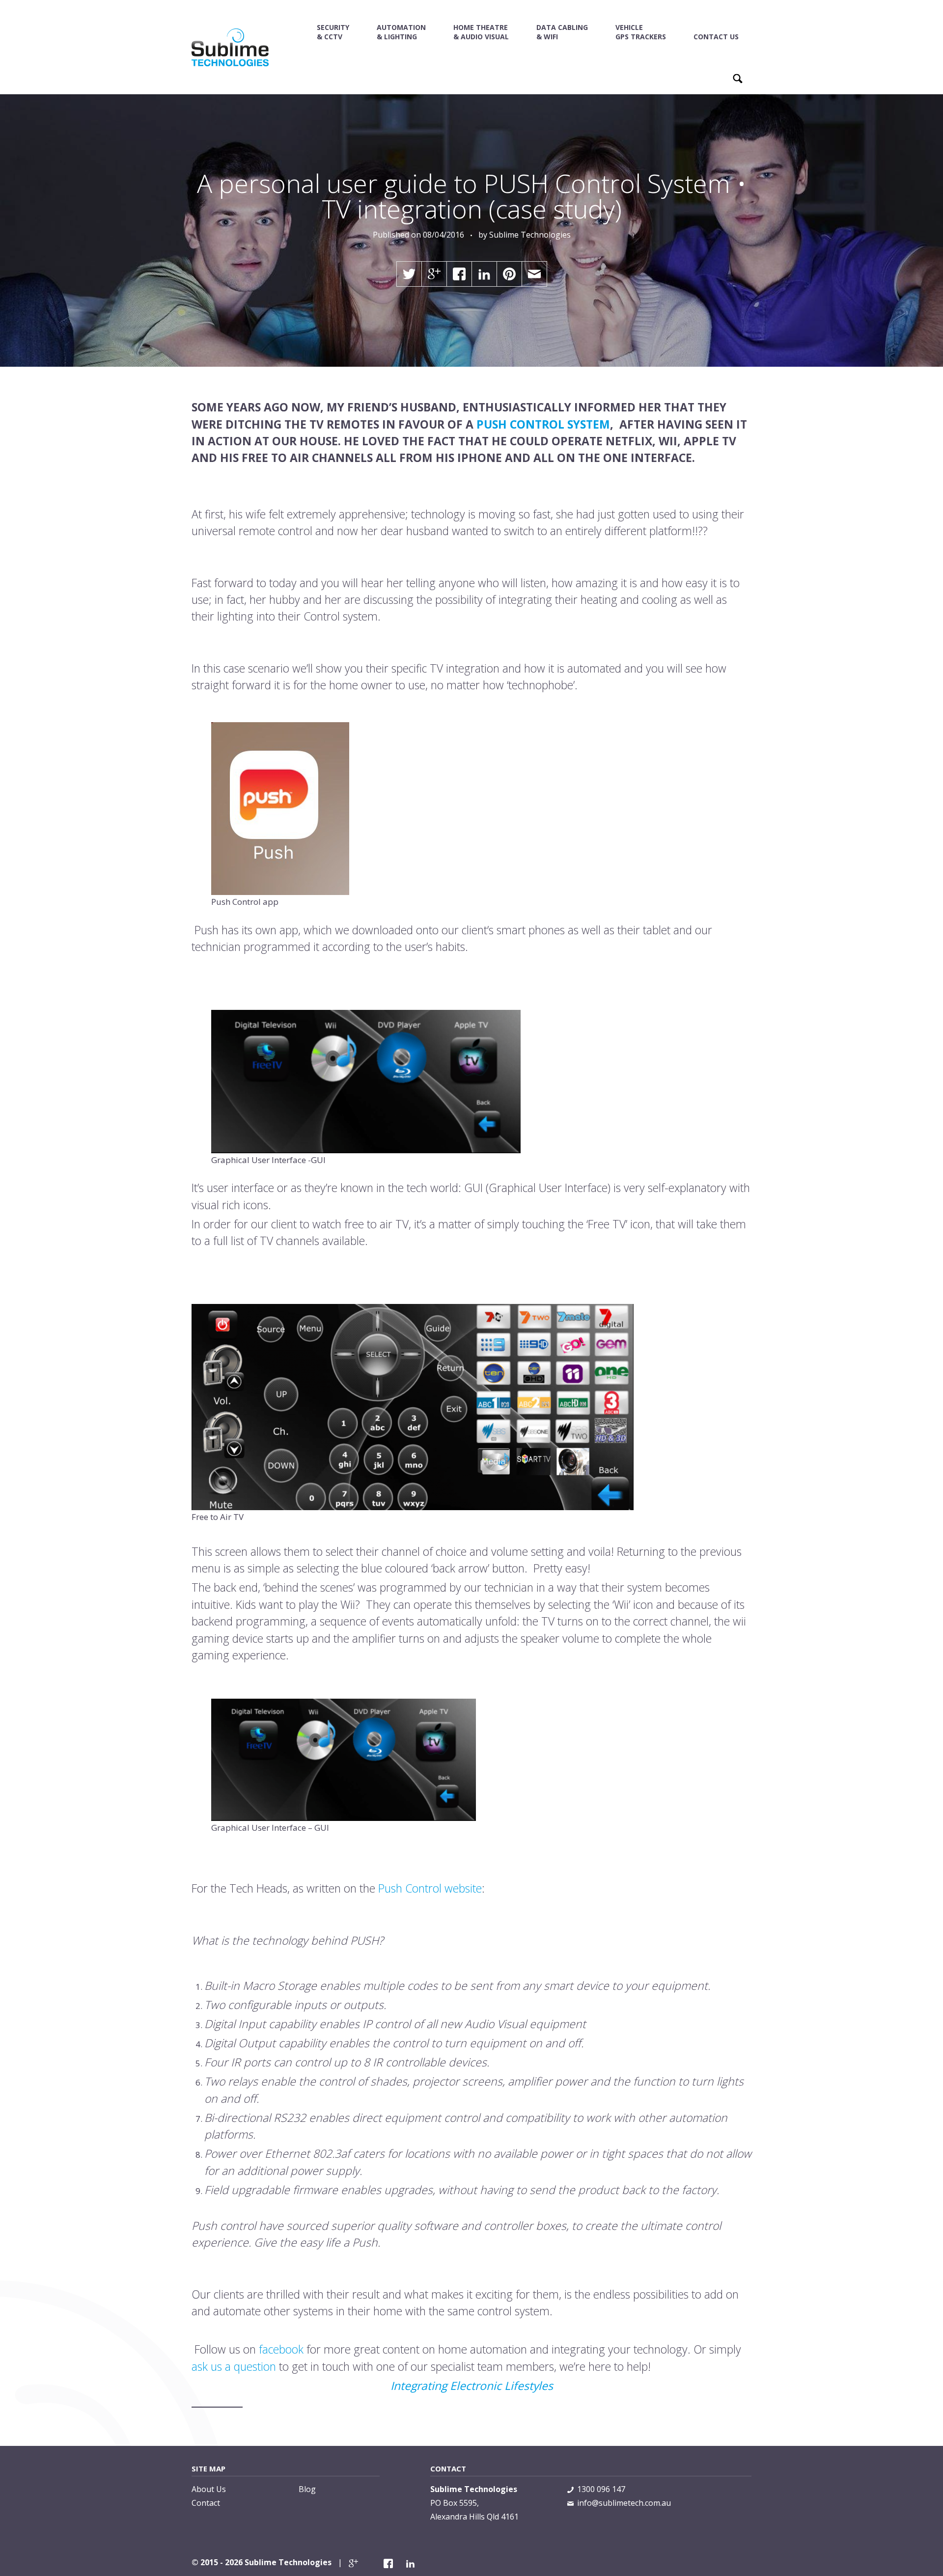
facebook (283, 2349)
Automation (401, 32)
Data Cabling (562, 32)
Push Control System (543, 424)
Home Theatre (481, 32)
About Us (209, 2489)
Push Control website (430, 1888)
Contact (206, 2503)
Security (333, 32)
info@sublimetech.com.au (624, 2503)
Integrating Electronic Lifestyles (472, 2386)
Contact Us (716, 37)
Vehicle (641, 32)
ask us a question (234, 2366)
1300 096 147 (601, 2489)
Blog (307, 2489)
